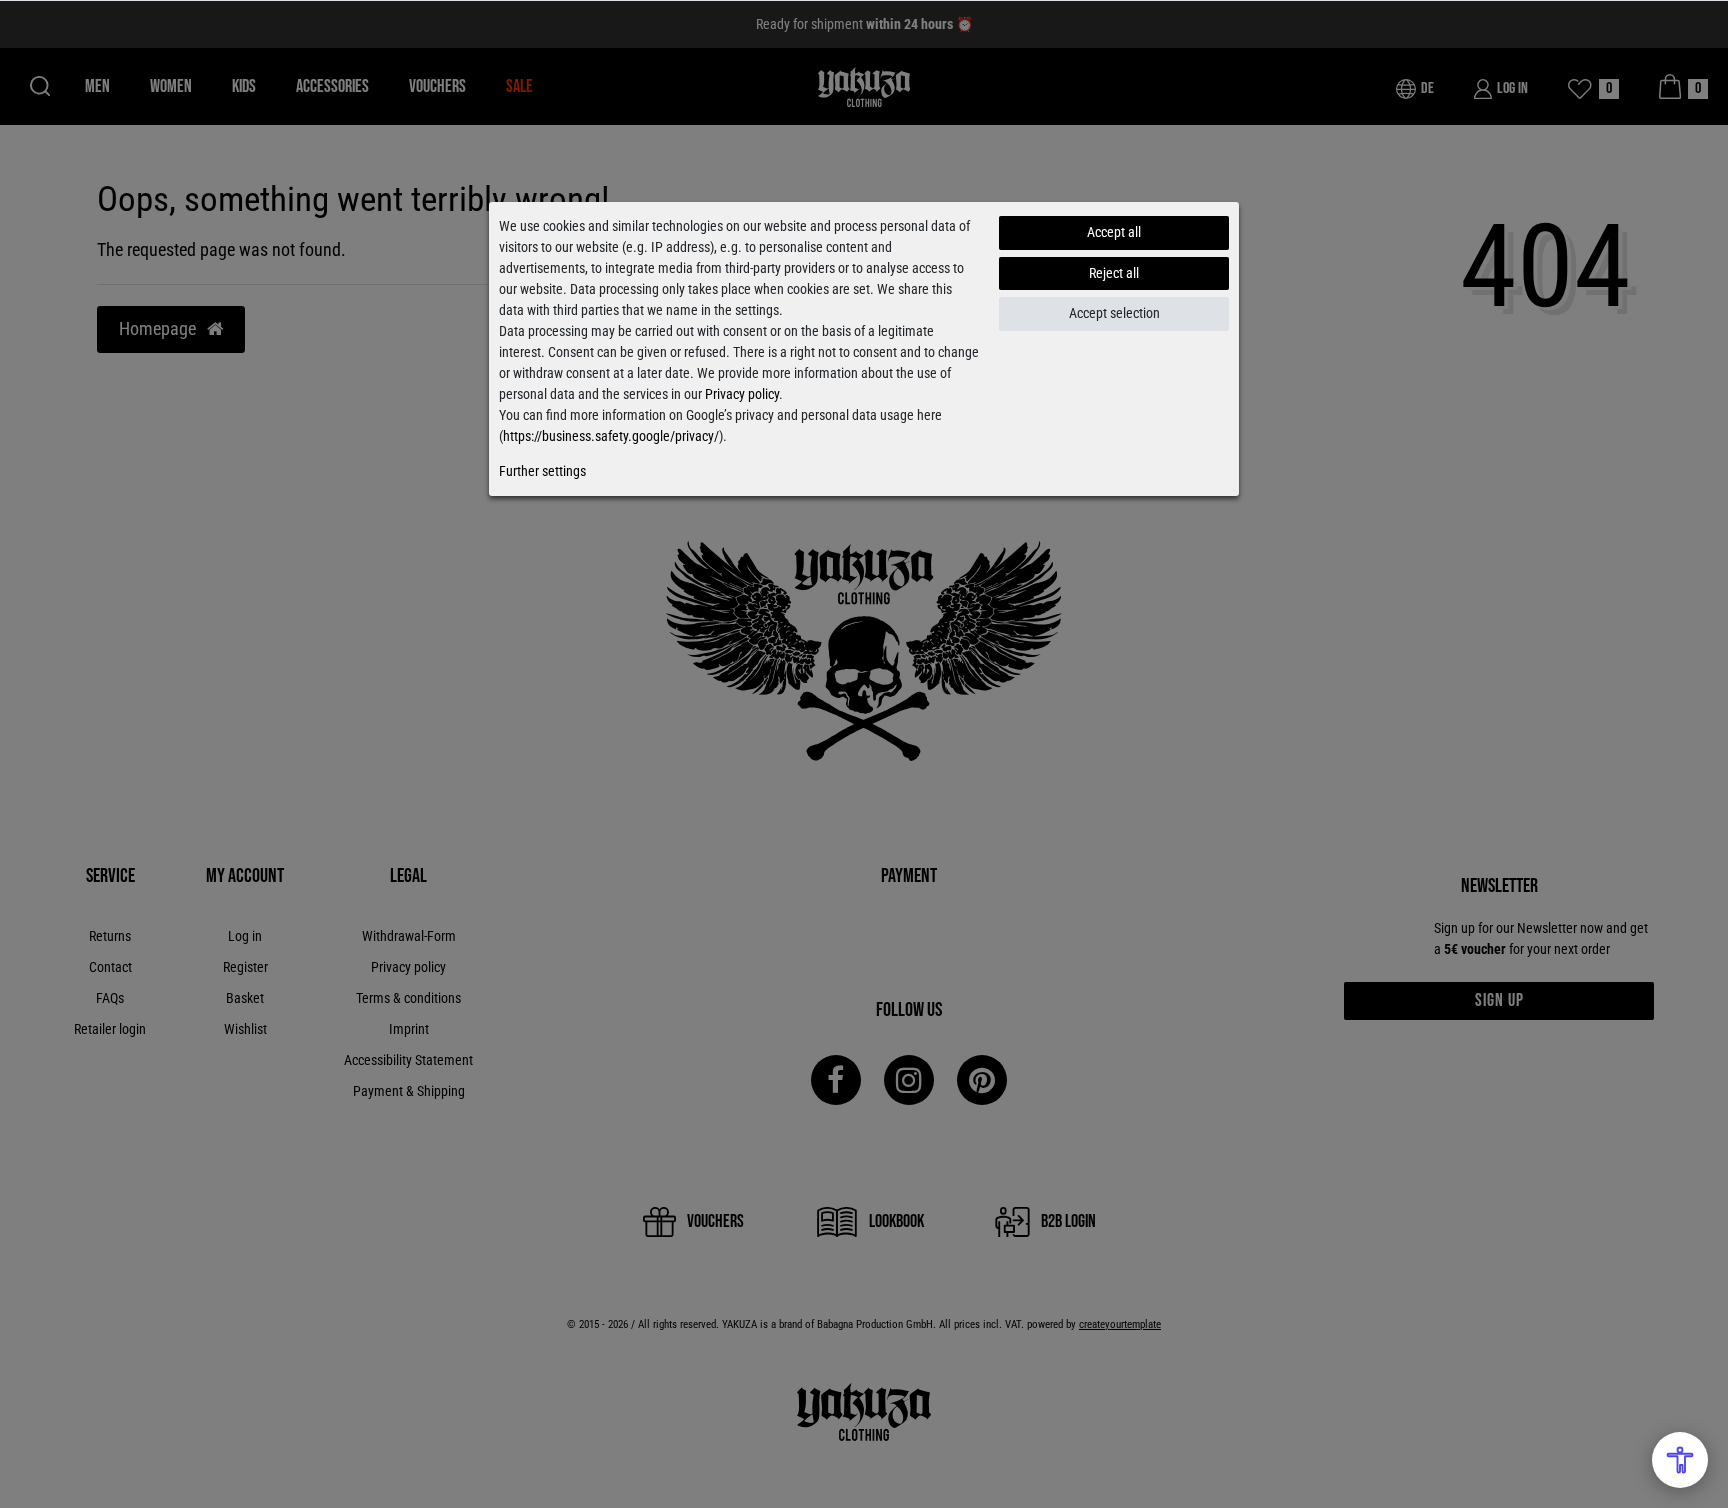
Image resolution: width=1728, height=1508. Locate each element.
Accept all (1114, 232)
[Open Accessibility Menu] (1680, 1460)
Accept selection (1114, 313)
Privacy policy (742, 394)
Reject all (1114, 273)
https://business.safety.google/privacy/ (611, 436)
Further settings (542, 471)
